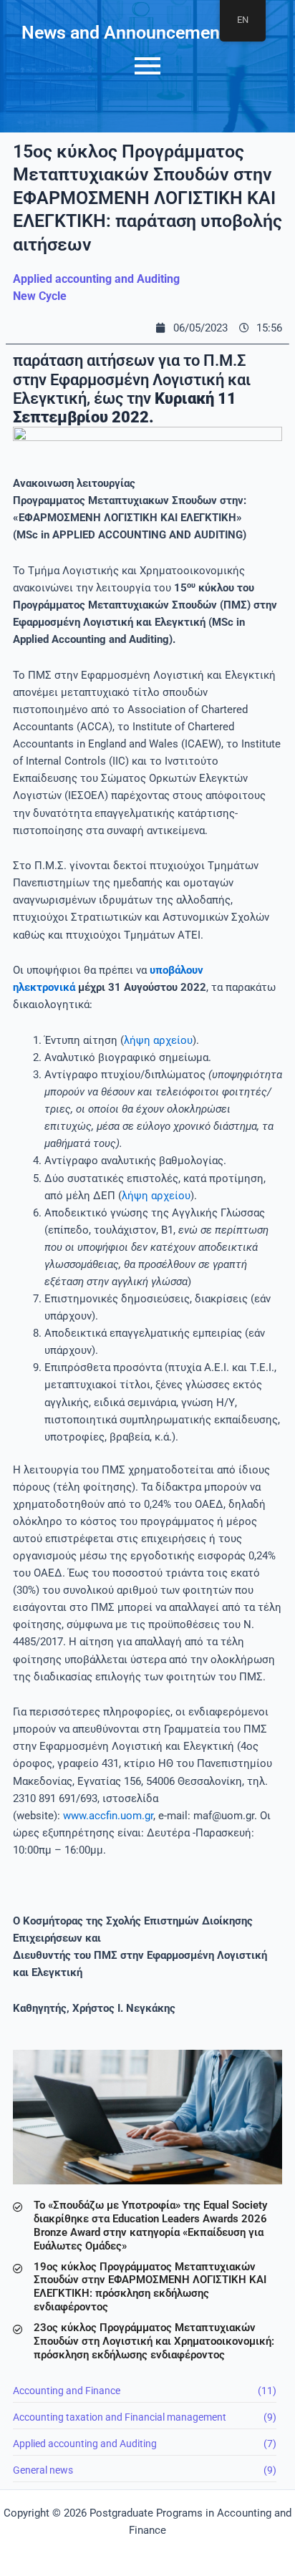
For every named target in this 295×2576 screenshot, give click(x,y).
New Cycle (40, 296)
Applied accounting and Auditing (96, 279)
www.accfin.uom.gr (108, 1816)
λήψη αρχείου (158, 1040)
